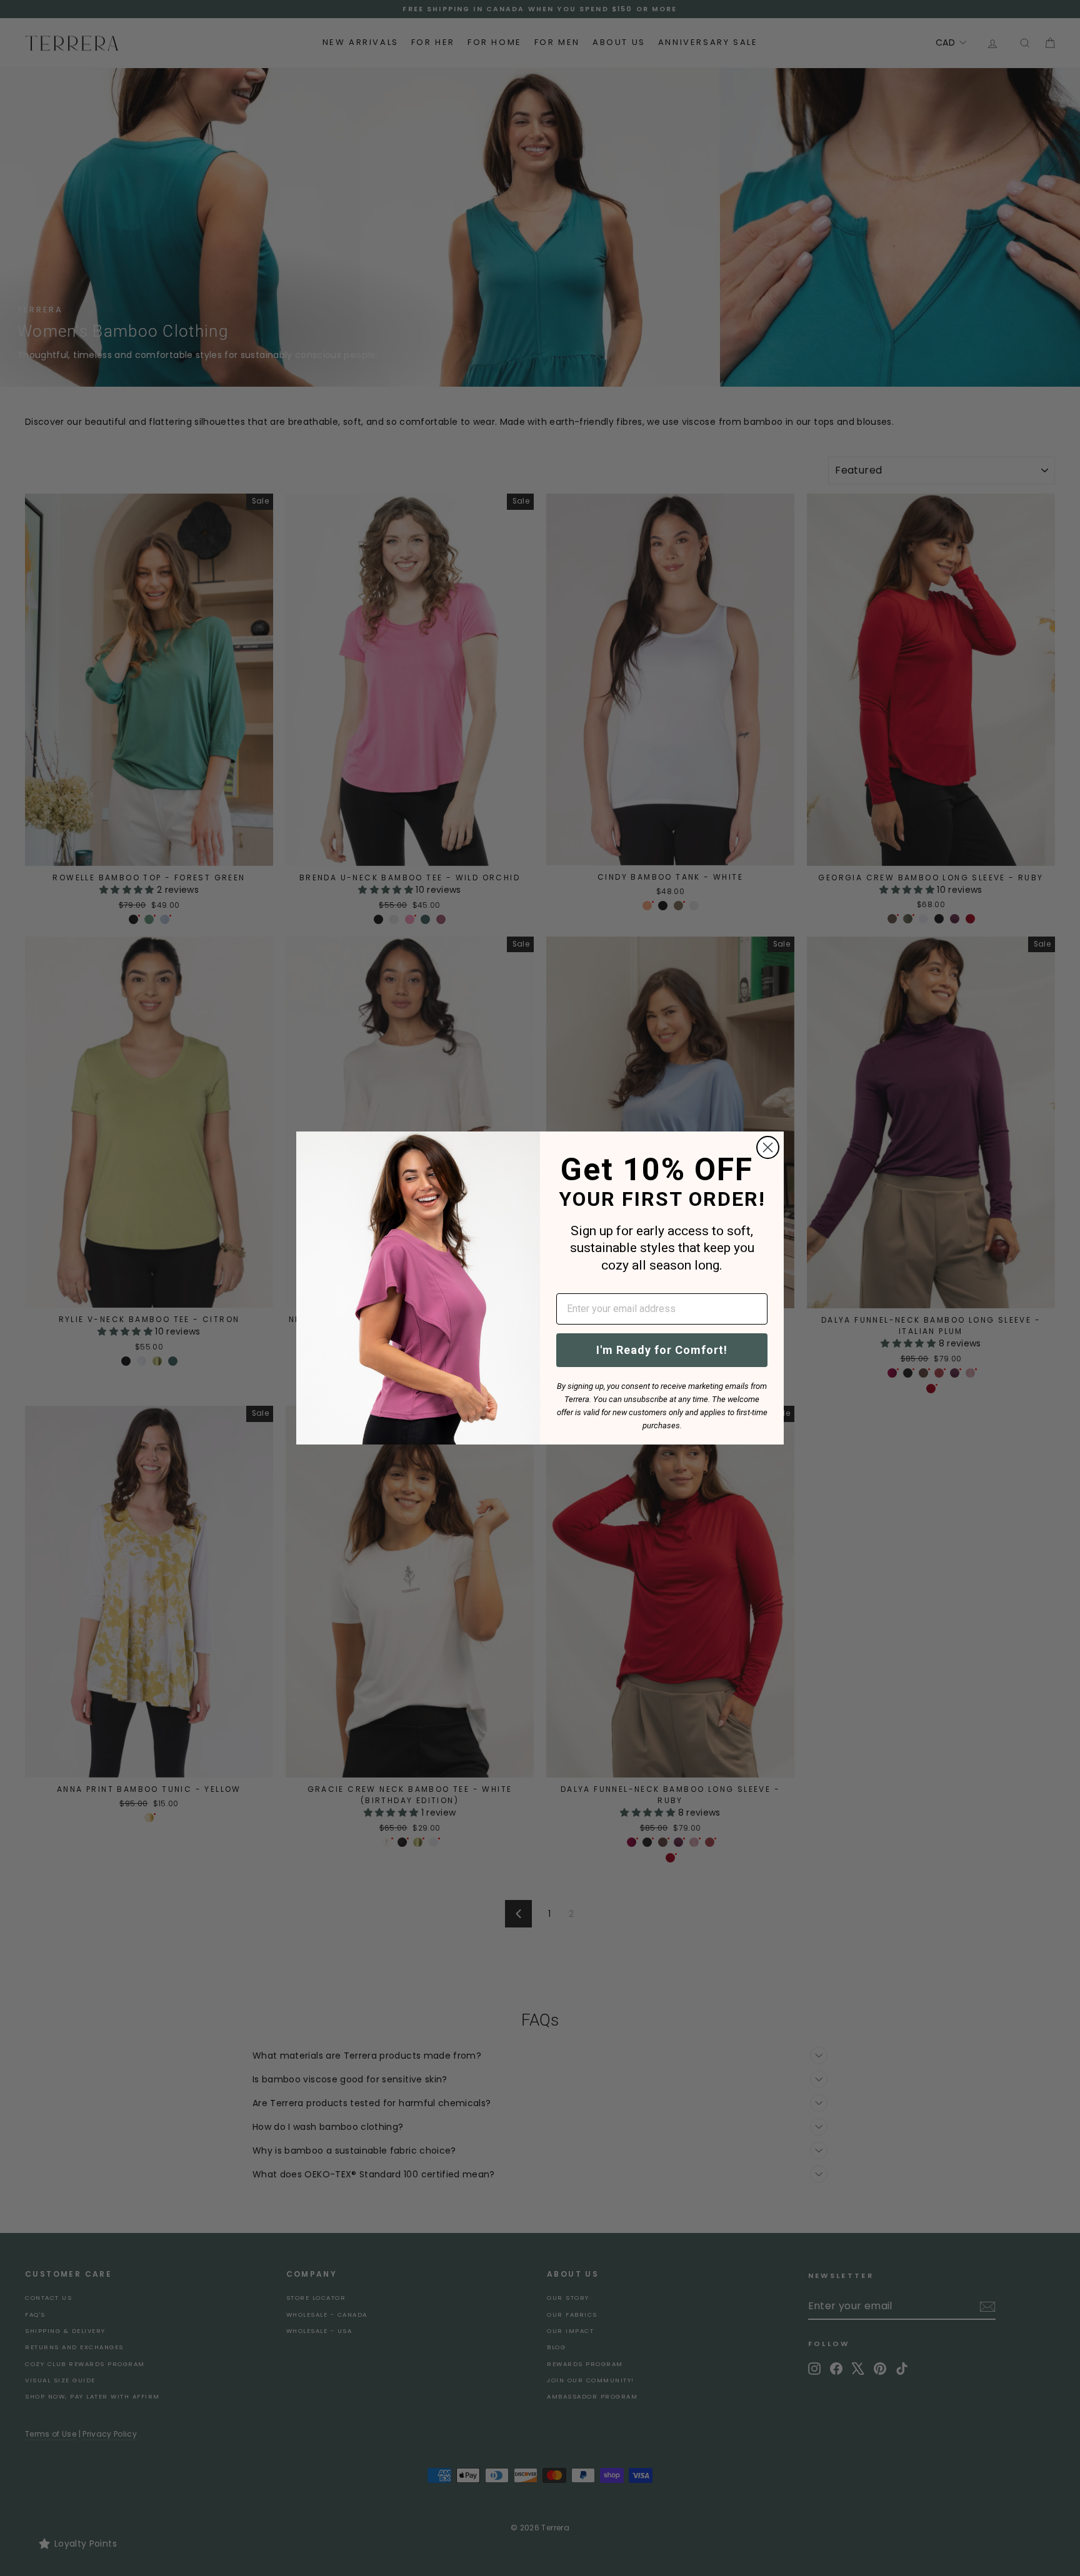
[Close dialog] (768, 1147)
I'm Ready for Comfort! (662, 1350)
